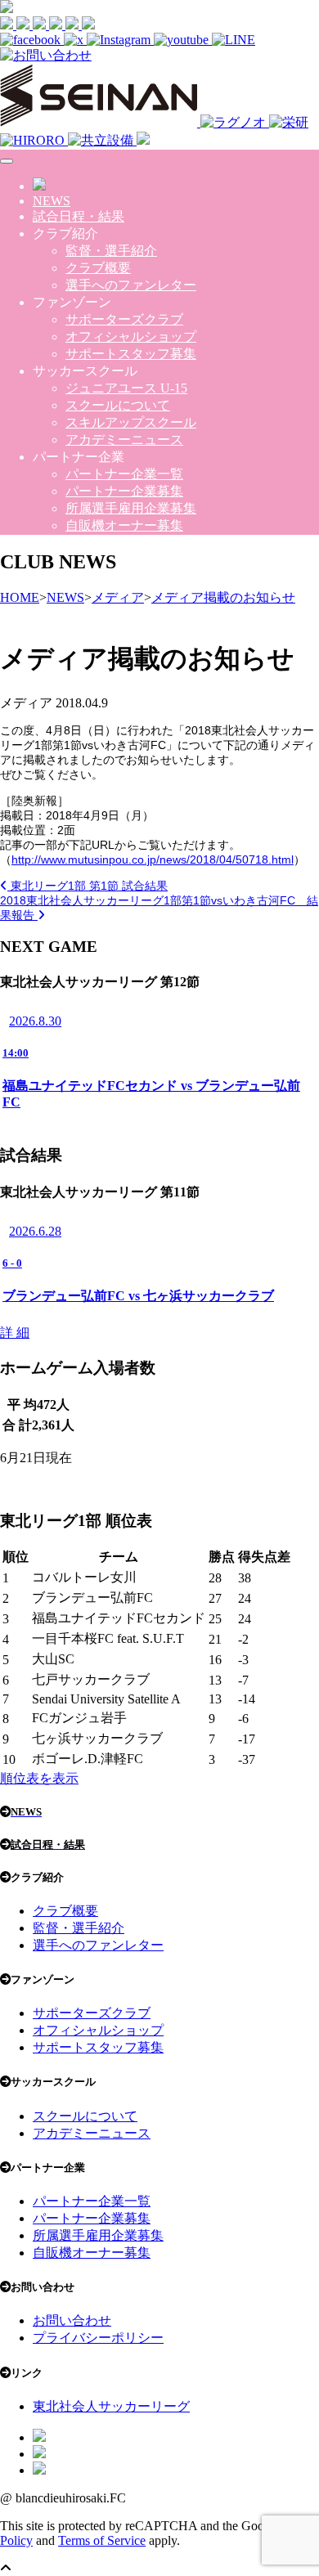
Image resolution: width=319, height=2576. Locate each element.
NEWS (52, 201)
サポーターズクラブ (124, 319)
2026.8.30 (35, 1021)
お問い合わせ (72, 2320)
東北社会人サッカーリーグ (111, 2406)
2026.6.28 (35, 1231)
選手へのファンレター (131, 285)
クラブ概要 (98, 268)
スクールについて (118, 405)
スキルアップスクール (131, 422)
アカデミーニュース (124, 440)
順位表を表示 (39, 1778)
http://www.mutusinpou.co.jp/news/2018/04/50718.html (153, 859)
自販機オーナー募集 (124, 525)
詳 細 (15, 1333)
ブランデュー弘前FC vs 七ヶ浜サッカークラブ (138, 1296)
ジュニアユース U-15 (126, 388)
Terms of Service (102, 2540)
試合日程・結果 (79, 216)
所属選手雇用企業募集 (131, 508)
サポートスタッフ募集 (131, 354)
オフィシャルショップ (131, 337)
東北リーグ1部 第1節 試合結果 (88, 886)
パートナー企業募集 (124, 491)
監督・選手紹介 (111, 251)
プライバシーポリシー (98, 2338)
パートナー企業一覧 (124, 474)
